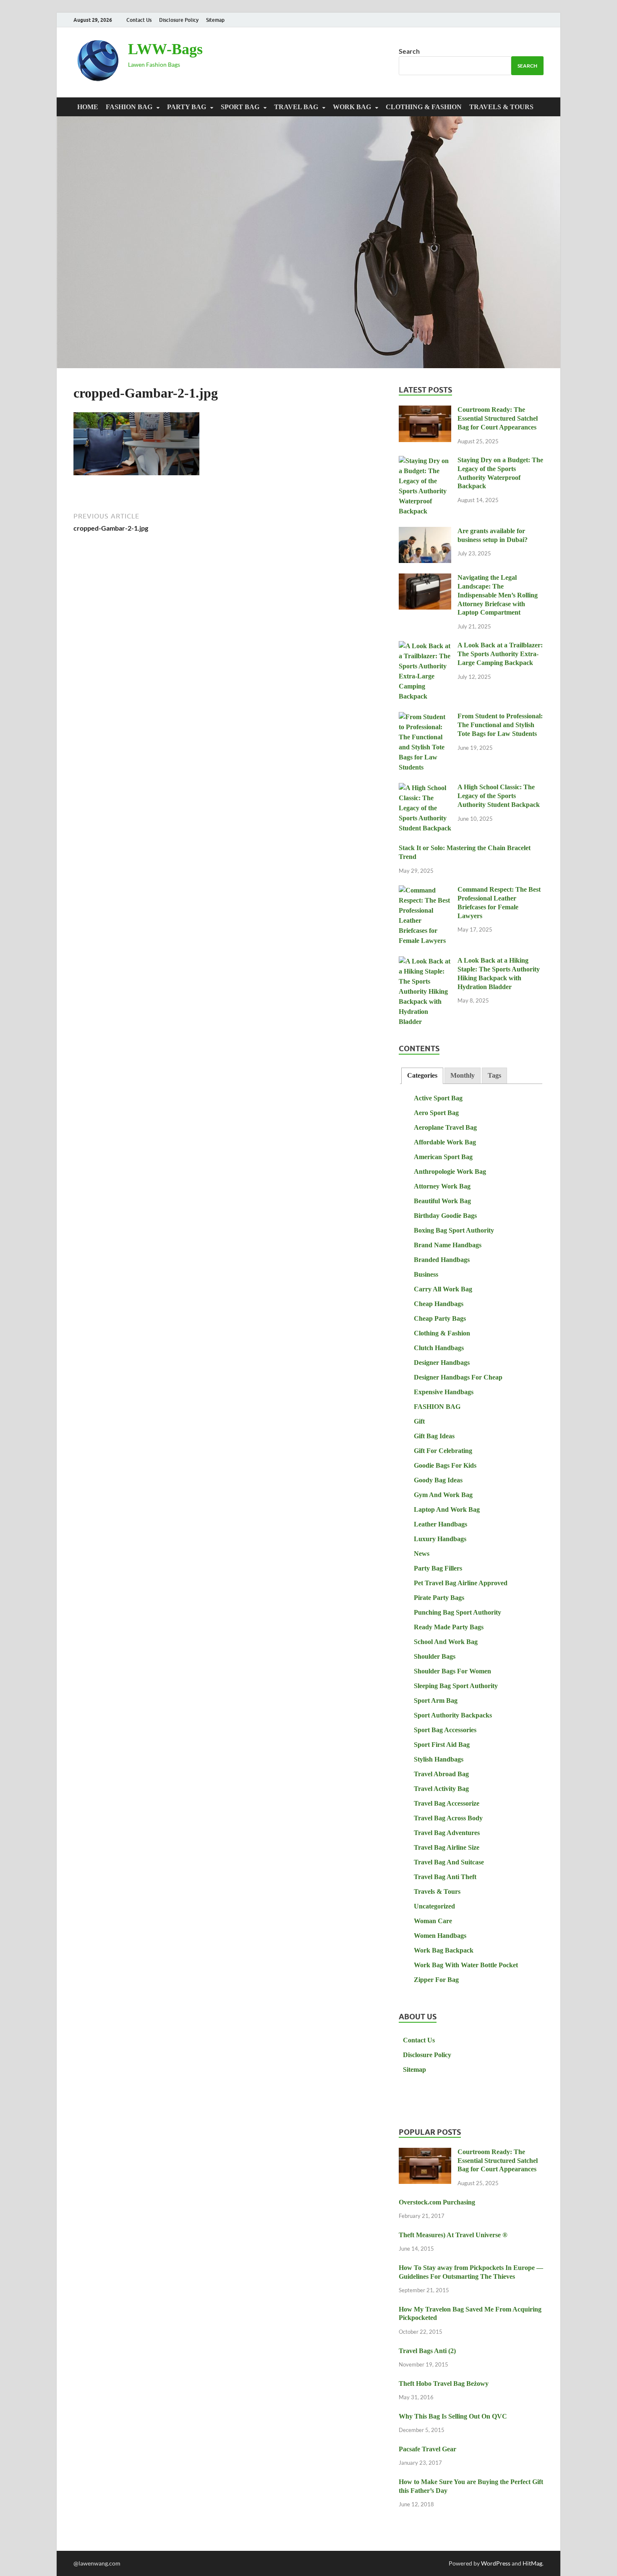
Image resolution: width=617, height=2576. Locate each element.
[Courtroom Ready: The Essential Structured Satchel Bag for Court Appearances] (425, 411)
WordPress (496, 2563)
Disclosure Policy (179, 20)
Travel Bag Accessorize (447, 1803)
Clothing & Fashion (424, 107)
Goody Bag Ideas (438, 1480)
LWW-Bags (165, 49)
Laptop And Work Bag (447, 1509)
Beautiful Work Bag (442, 1201)
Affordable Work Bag (445, 1142)
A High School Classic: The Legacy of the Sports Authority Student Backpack (499, 796)
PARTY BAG (187, 107)
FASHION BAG (129, 107)
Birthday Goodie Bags (445, 1216)
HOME (88, 107)
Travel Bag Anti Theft (445, 1877)
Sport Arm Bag (436, 1700)
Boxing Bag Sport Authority (454, 1230)
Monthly (463, 1075)
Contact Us (139, 20)
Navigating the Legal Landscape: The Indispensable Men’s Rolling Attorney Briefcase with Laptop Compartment (498, 595)
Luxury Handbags (440, 1539)
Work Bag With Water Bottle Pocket (466, 1965)
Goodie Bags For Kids (445, 1465)
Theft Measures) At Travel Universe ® (453, 2235)
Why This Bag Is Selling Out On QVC (453, 2416)
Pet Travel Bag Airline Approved (461, 1583)
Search (409, 51)
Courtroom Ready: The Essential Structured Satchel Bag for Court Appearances (498, 418)
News (422, 1554)
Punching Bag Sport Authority (458, 1612)
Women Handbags (440, 1936)
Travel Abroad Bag (441, 1774)
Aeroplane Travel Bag (445, 1127)
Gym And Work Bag (443, 1495)
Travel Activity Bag (441, 1789)
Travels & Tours (501, 107)
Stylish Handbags (439, 1759)
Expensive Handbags (444, 1392)
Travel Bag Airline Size (447, 1847)
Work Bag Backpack (444, 1950)
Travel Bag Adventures (447, 1833)
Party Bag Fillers (438, 1568)
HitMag (532, 2563)
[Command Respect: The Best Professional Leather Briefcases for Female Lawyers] (425, 891)
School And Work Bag (446, 1642)
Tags (494, 1075)
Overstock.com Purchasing (437, 2202)
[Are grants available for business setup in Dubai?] (425, 532)
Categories (422, 1075)
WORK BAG (352, 107)
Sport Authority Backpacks (453, 1715)
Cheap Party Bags (440, 1318)
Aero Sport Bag (436, 1113)
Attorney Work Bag (442, 1186)
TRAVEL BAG (296, 107)
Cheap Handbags (439, 1304)
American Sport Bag (443, 1157)
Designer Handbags (442, 1363)
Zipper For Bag (436, 1980)
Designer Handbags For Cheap (458, 1377)
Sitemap (215, 20)
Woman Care (433, 1921)
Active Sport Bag (438, 1098)
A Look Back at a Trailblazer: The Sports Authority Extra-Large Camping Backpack (500, 654)
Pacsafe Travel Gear (427, 2449)
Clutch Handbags (439, 1348)
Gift (419, 1421)
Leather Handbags (441, 1524)
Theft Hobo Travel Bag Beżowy (444, 2384)
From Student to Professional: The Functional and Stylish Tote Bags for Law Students (500, 725)
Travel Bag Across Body (448, 1818)
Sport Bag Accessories (445, 1730)
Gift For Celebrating (443, 1451)
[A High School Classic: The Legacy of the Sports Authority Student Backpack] (425, 788)
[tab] (422, 1076)
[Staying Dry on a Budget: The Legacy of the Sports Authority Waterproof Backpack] (425, 461)
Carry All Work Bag (443, 1289)
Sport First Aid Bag (442, 1745)
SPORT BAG (240, 107)
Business (426, 1274)
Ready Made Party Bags (449, 1627)
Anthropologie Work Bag (450, 1172)
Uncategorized (434, 1906)
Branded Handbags (442, 1260)
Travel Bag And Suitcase (449, 1862)
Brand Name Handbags (448, 1245)
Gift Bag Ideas (434, 1436)
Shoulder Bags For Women (452, 1671)
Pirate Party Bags (439, 1598)
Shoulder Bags (435, 1656)
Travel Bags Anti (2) (427, 2351)
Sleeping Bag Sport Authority (456, 1686)
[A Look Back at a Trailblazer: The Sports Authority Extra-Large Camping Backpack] (425, 646)
